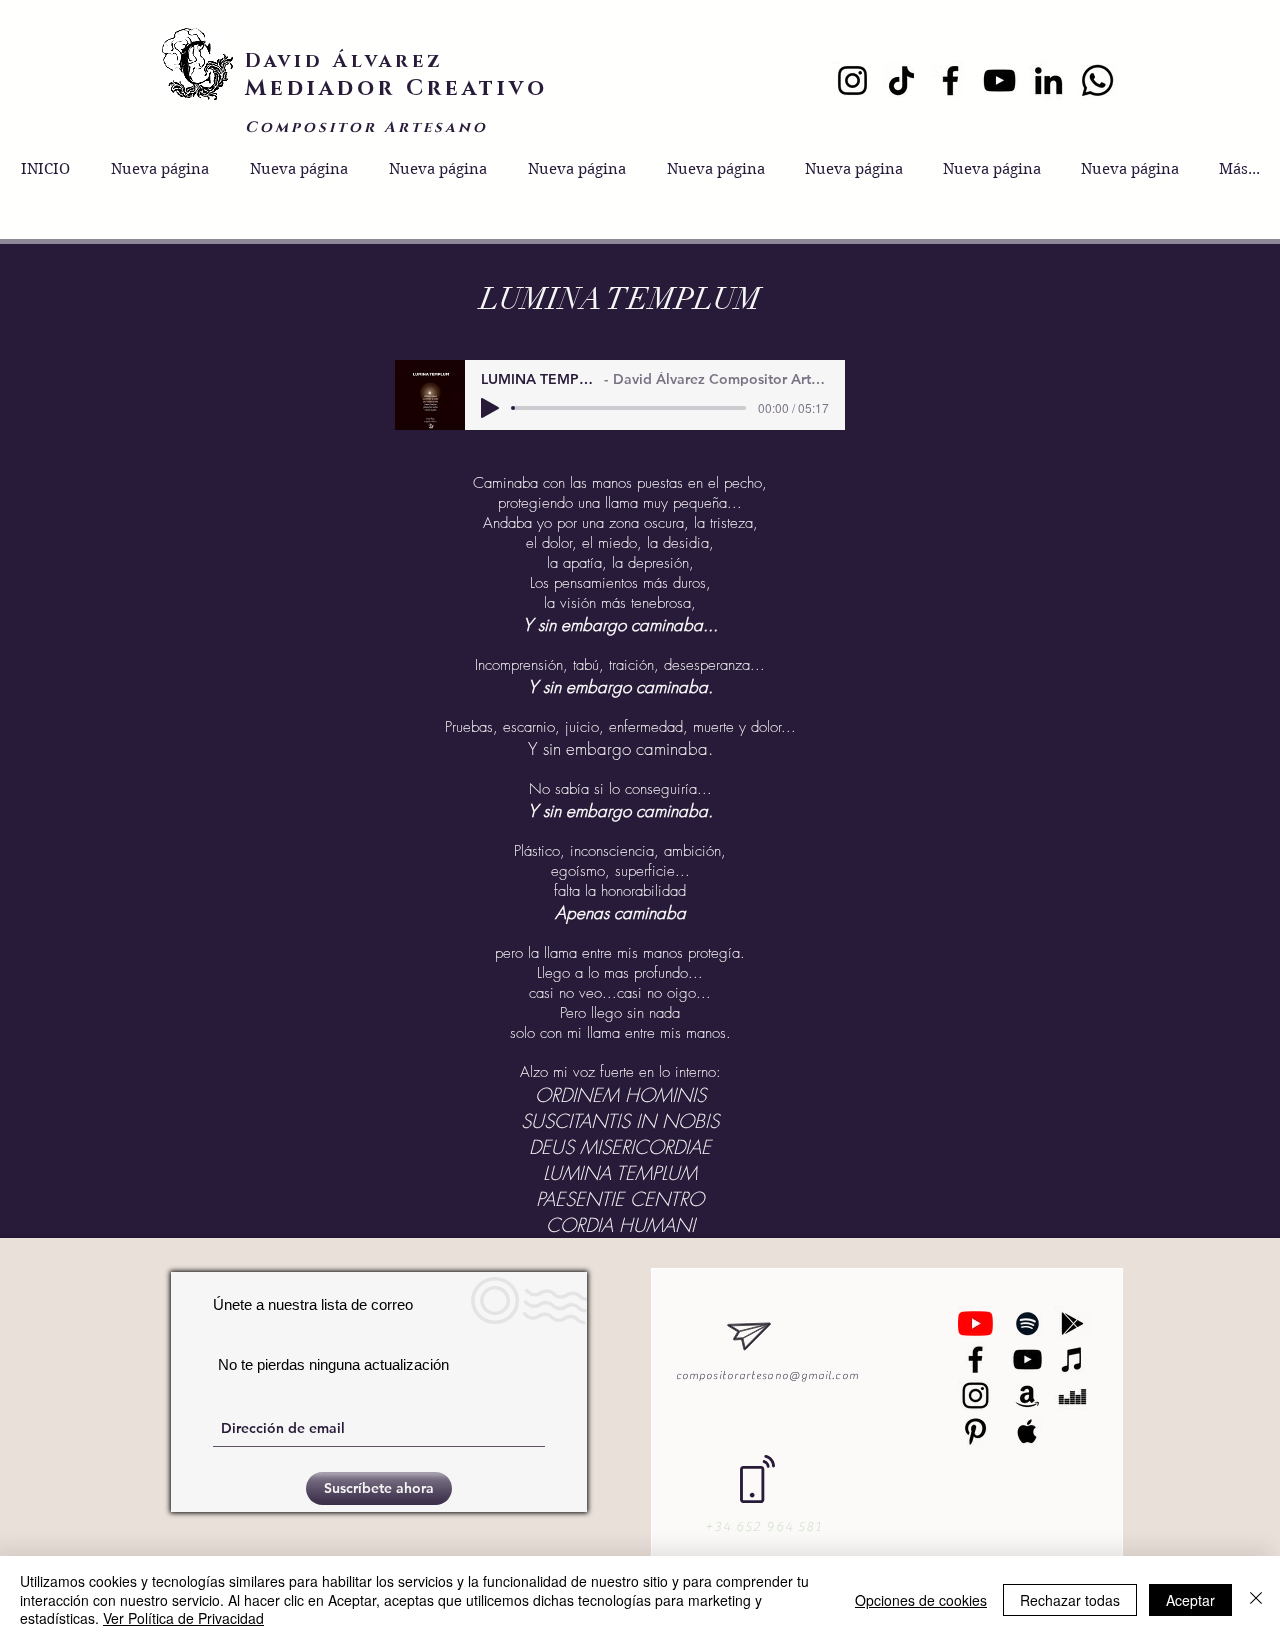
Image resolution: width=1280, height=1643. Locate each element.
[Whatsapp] (1097, 80)
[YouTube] (999, 80)
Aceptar (1190, 1600)
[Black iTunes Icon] (1072, 1359)
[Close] (1256, 1599)
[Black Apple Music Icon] (1027, 1431)
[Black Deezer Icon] (1072, 1395)
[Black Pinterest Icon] (975, 1431)
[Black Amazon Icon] (1027, 1395)
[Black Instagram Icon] (975, 1395)
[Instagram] (852, 80)
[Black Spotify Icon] (1027, 1323)
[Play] (490, 408)
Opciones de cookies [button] (921, 1600)
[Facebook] (950, 80)
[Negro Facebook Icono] (975, 1359)
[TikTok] (901, 80)
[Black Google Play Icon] (1072, 1323)
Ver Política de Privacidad (183, 1618)
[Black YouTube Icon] (1027, 1359)
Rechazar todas (1070, 1600)
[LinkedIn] (1048, 80)
